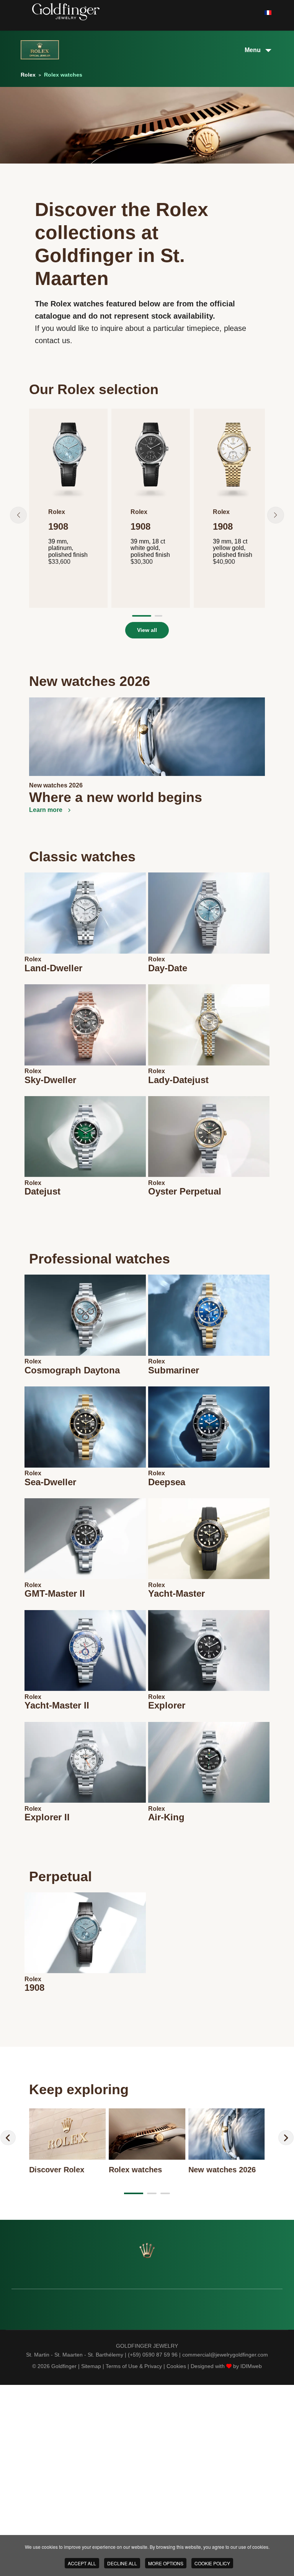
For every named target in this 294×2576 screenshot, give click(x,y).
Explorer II (47, 1817)
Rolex (33, 959)
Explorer (167, 1705)
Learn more (47, 810)
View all (147, 630)
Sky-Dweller (50, 1080)
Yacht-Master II (57, 1705)
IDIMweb (251, 2366)
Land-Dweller (53, 968)
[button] (18, 515)
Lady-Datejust (178, 1080)
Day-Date (168, 968)
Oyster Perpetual (185, 1191)
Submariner (174, 1370)
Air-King (166, 1817)
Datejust (42, 1191)
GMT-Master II (55, 1593)
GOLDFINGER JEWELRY (147, 2346)
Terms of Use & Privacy (134, 2366)
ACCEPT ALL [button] (82, 2563)
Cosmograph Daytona (72, 1370)
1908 (34, 1988)
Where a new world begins (116, 797)
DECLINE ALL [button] (122, 2563)
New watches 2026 (56, 785)
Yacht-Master (176, 1593)
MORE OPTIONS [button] (166, 2563)
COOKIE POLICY (212, 2563)
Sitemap (91, 2366)
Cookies (176, 2366)
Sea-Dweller (50, 1482)
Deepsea (167, 1482)
